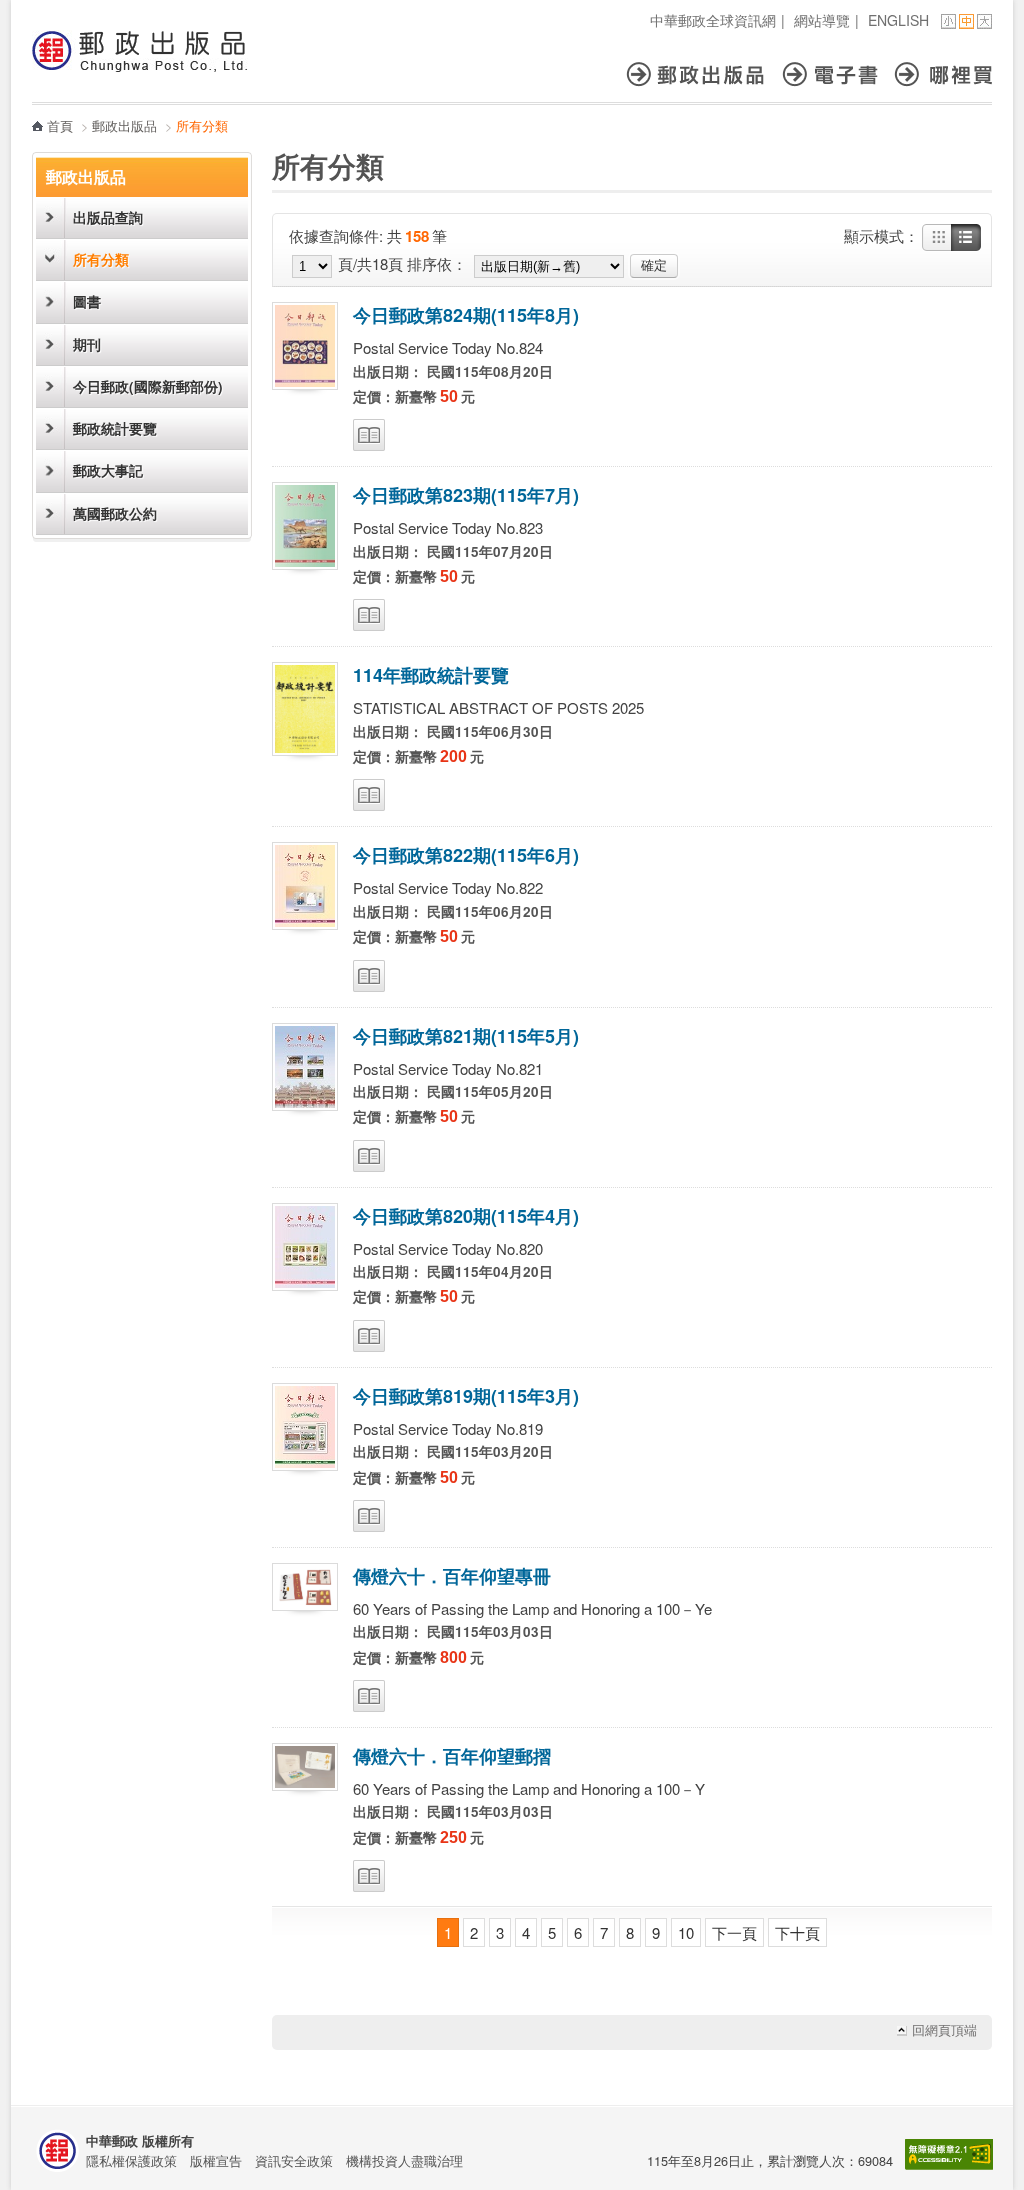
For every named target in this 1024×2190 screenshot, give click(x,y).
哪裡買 (943, 74)
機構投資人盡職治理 (404, 2160)
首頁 (60, 125)
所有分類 (101, 259)
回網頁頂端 (944, 2030)
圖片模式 (937, 238)
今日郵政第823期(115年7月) (466, 495)
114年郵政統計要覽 (431, 675)
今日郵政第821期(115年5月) (466, 1036)
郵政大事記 (108, 470)
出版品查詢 (108, 217)
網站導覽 (822, 20)
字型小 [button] (948, 21)
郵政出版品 (704, 74)
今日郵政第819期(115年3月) (466, 1396)
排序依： (437, 263)
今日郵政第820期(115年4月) (466, 1216)
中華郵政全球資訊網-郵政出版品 (140, 51)
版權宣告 (216, 2160)
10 (686, 1932)
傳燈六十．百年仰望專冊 (452, 1576)
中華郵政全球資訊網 (713, 20)
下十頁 (797, 1932)
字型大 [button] (984, 21)
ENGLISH (898, 20)
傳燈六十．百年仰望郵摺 (452, 1756)
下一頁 (734, 1932)
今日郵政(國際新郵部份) (148, 386)
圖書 (87, 301)
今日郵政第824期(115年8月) (466, 315)
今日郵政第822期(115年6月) (466, 855)
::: (38, 10)
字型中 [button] (966, 21)
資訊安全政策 (294, 2160)
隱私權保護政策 (131, 2160)
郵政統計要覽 (115, 428)
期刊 (87, 344)
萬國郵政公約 (115, 513)
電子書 (839, 74)
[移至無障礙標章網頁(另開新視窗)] (949, 2164)
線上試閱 (369, 435)
